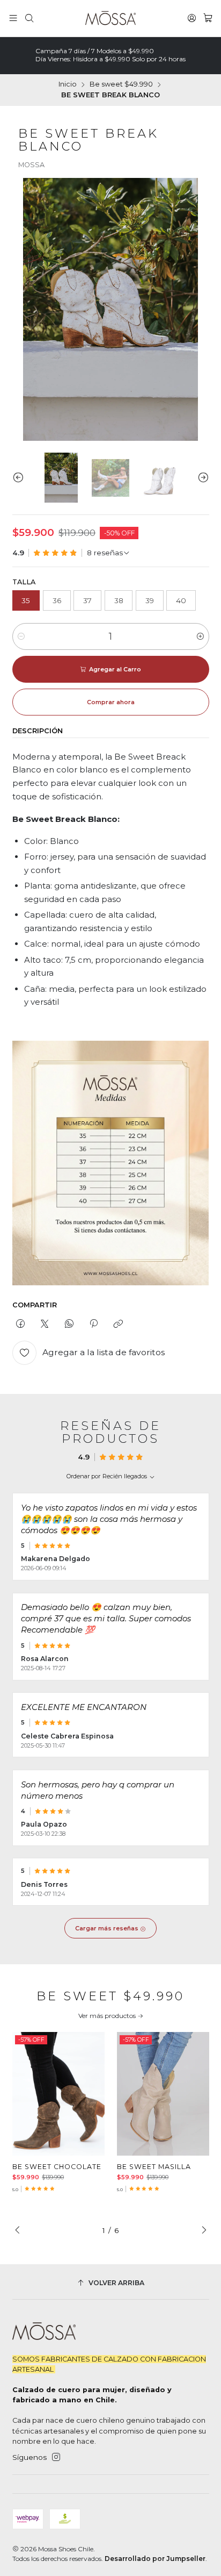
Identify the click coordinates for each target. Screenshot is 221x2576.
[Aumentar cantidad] (200, 636)
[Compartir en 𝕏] (45, 1324)
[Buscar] (29, 18)
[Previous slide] (20, 478)
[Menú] (13, 18)
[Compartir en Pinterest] (93, 1324)
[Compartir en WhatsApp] (69, 1324)
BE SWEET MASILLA (154, 2167)
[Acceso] (192, 18)
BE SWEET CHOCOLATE (57, 2167)
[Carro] (208, 18)
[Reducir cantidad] (21, 636)
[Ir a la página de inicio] (111, 18)
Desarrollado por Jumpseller (155, 2559)
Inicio (68, 85)
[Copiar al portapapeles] (118, 1324)
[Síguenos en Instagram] (56, 2457)
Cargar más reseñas (108, 1928)
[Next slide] (201, 478)
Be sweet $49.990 (121, 85)
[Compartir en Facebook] (21, 1324)
